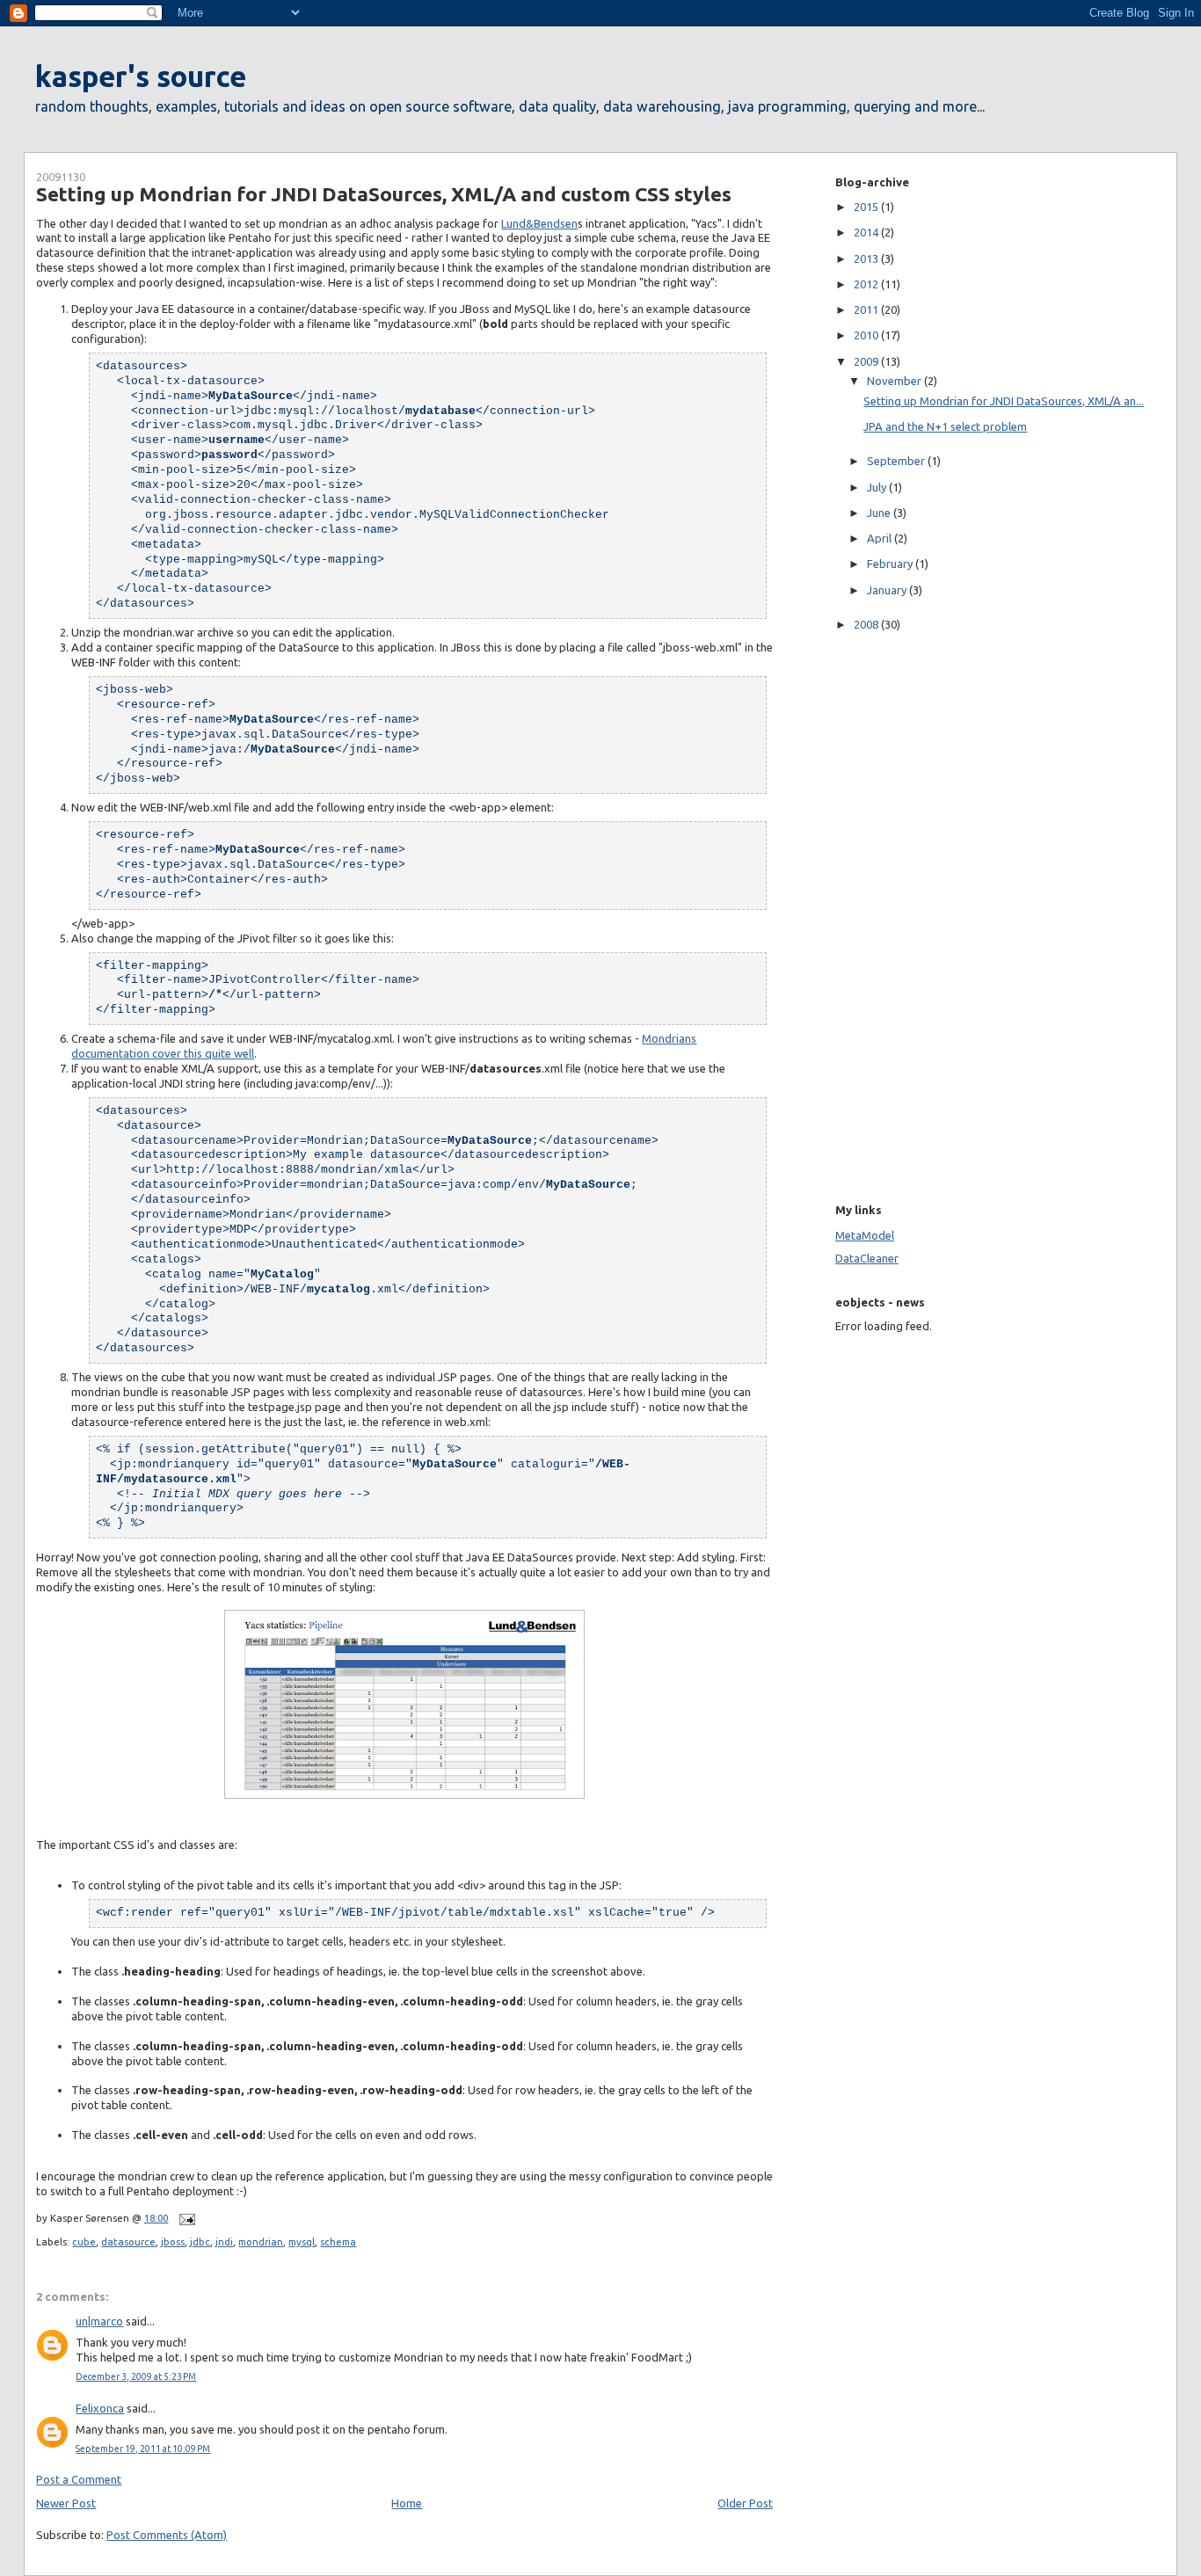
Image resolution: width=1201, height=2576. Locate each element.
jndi (224, 2241)
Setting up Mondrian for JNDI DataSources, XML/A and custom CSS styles (384, 194)
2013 (867, 258)
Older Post (745, 2503)
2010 (867, 335)
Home (407, 2503)
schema (338, 2241)
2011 (867, 309)
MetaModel (865, 1235)
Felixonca (100, 2408)
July (878, 487)
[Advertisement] (888, 914)
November (895, 381)
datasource (128, 2241)
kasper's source (141, 76)
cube (84, 2241)
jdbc (200, 2241)
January (888, 590)
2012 (867, 284)
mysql (302, 2241)
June (880, 513)
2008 (867, 624)
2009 (867, 361)
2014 (867, 232)
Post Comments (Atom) (167, 2535)
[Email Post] (185, 2218)
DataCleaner (867, 1258)
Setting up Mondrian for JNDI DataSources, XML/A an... (1004, 401)
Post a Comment (79, 2479)
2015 (867, 207)
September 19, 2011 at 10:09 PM (143, 2449)
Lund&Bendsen (539, 223)
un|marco (99, 2321)
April (881, 538)
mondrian (261, 2241)
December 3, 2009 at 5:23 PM (136, 2377)
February (891, 564)
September (897, 461)
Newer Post (66, 2503)
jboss (173, 2241)
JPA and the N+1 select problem (945, 426)
